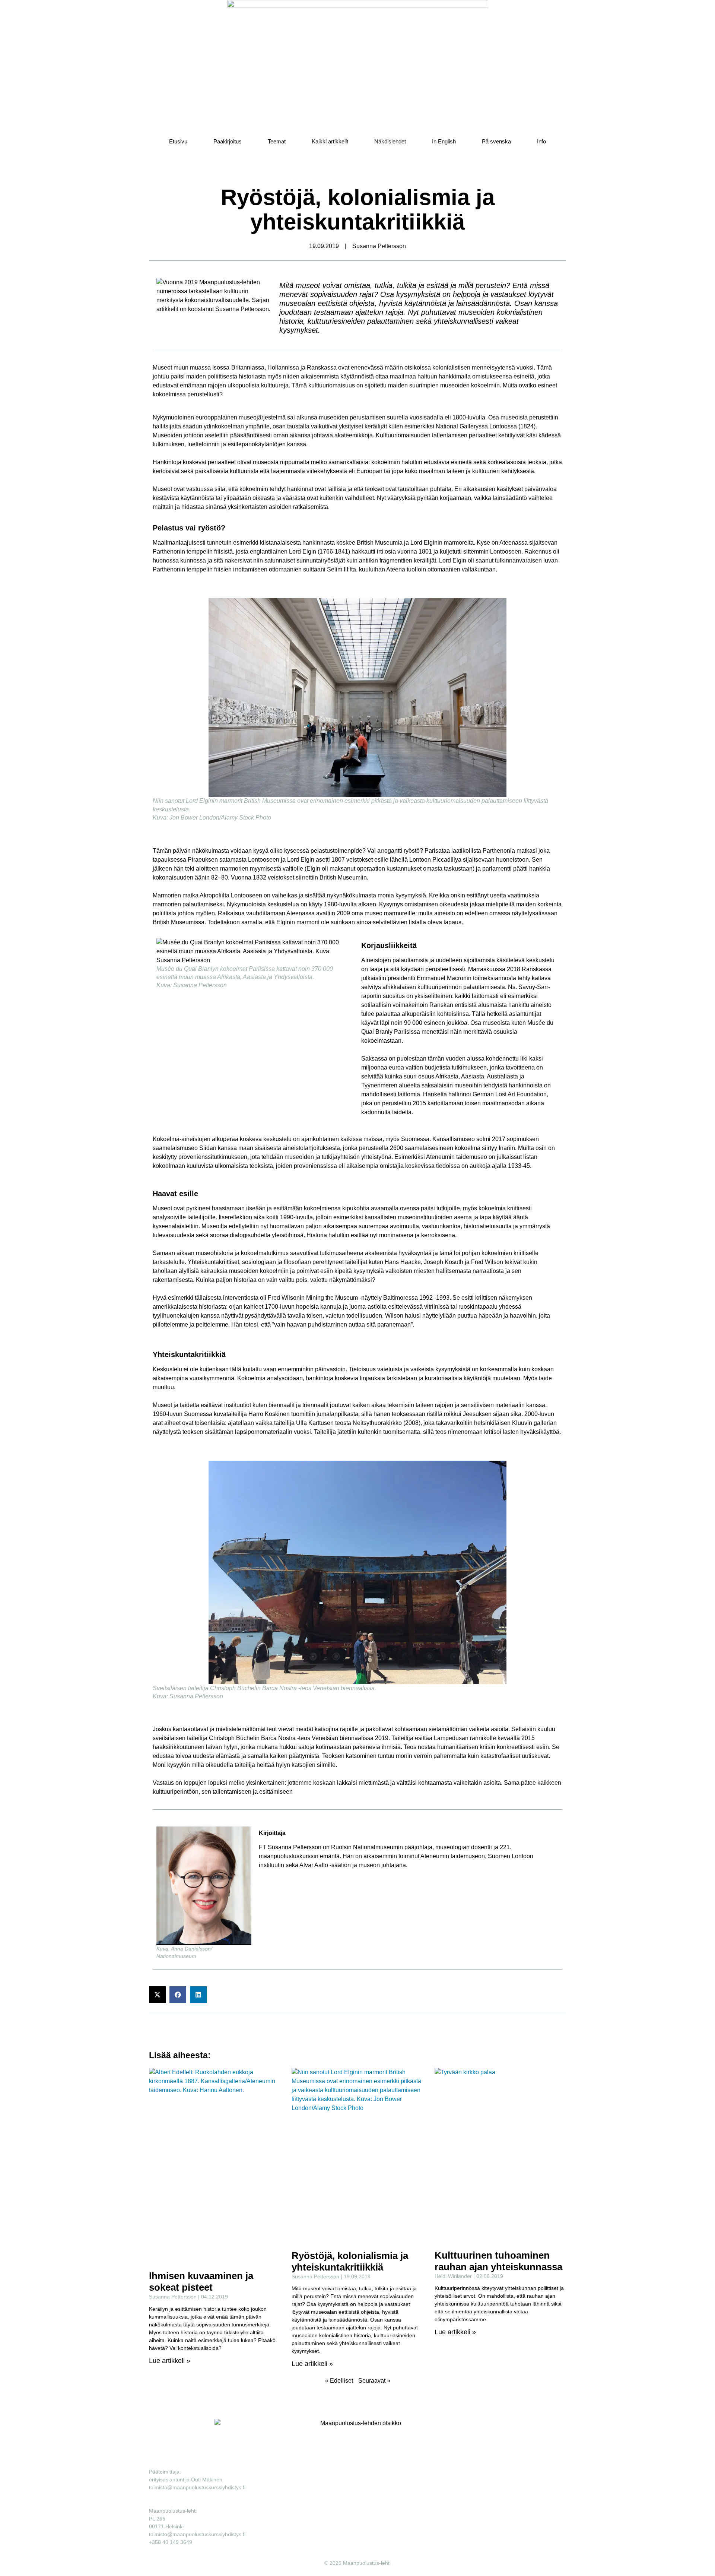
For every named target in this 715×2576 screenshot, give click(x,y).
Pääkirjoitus (228, 141)
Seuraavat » (374, 2381)
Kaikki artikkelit (330, 141)
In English (444, 141)
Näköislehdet (390, 141)
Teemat (277, 141)
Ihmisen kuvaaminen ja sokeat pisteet (201, 2282)
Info (541, 141)
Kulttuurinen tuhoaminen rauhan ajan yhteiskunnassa (498, 2261)
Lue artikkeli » (170, 2361)
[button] (157, 1995)
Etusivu (178, 141)
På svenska (496, 141)
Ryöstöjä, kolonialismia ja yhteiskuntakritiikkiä (350, 2261)
